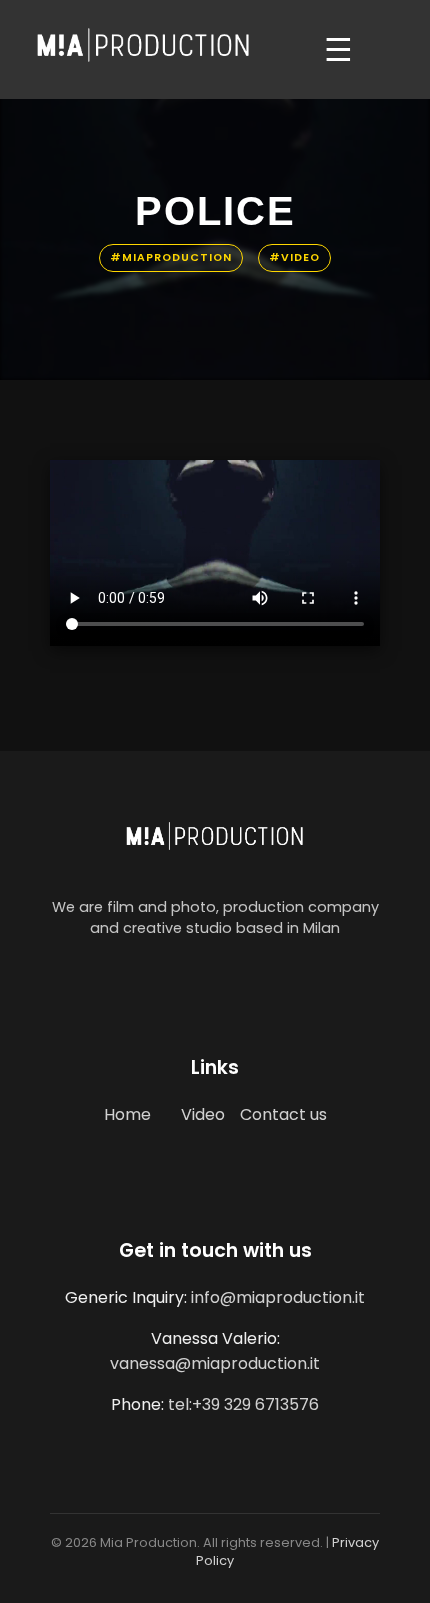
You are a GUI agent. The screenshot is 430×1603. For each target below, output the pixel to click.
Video (203, 1114)
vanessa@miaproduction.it (215, 1363)
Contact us (283, 1114)
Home (127, 1114)
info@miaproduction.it (278, 1297)
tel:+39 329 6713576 (243, 1404)
